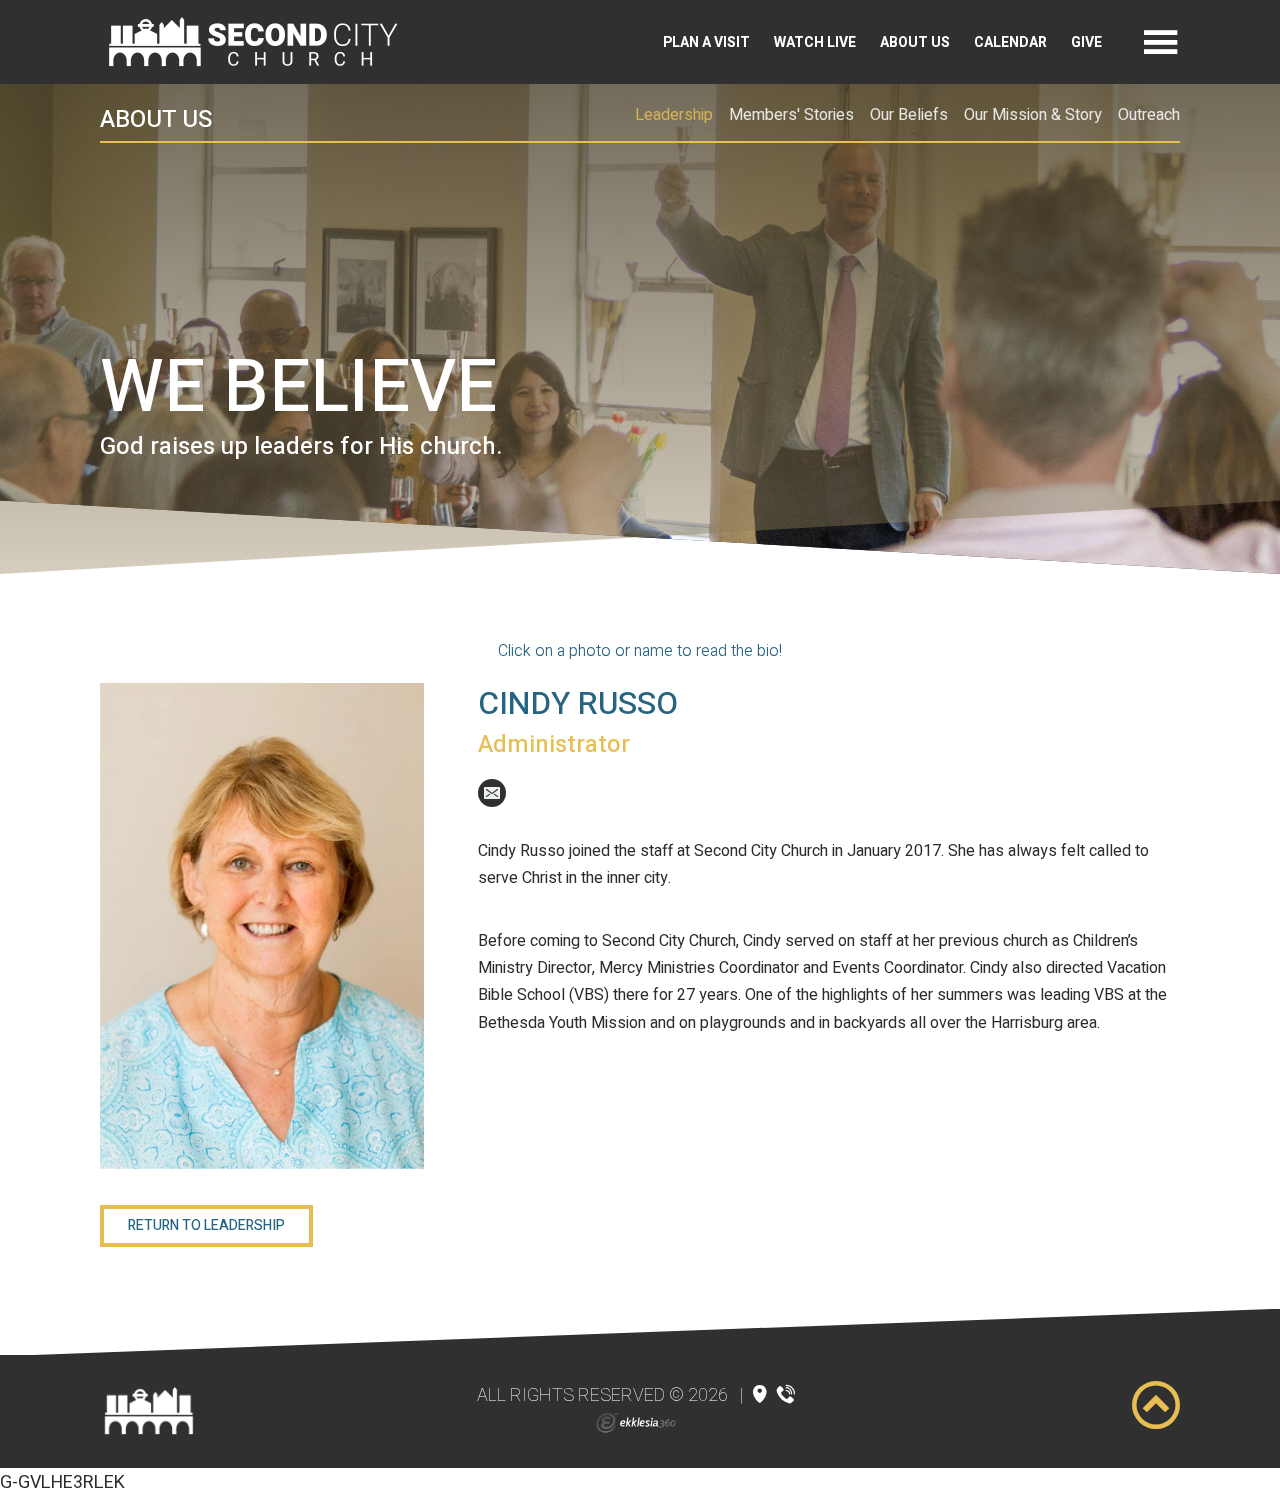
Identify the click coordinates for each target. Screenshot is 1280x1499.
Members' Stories (791, 115)
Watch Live (815, 42)
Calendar (1010, 42)
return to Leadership (206, 1225)
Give (1086, 42)
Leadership (674, 115)
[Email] (492, 793)
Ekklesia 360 (636, 1423)
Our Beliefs (909, 115)
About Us (915, 42)
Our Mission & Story (1033, 115)
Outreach (1149, 115)
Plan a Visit (706, 42)
